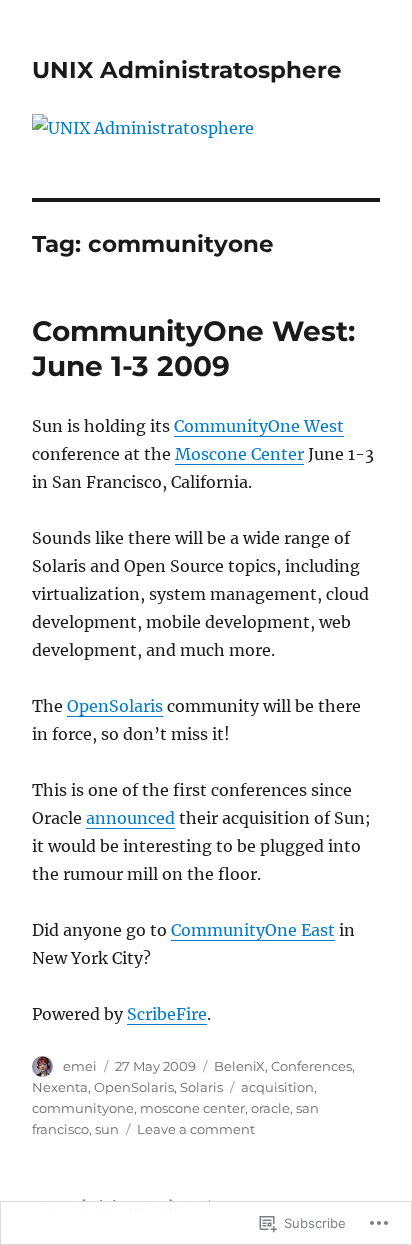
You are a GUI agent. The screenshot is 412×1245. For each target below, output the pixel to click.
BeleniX (239, 1066)
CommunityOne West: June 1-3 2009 (193, 348)
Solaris (201, 1087)
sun (107, 1129)
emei (80, 1066)
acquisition (277, 1087)
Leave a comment (196, 1129)
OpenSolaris (115, 706)
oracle (270, 1108)
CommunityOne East (253, 930)
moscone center (192, 1108)
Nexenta (60, 1087)
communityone (83, 1108)
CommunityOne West (259, 426)
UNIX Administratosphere (187, 70)
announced (130, 818)
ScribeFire (167, 1014)
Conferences (311, 1066)
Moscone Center (239, 454)
